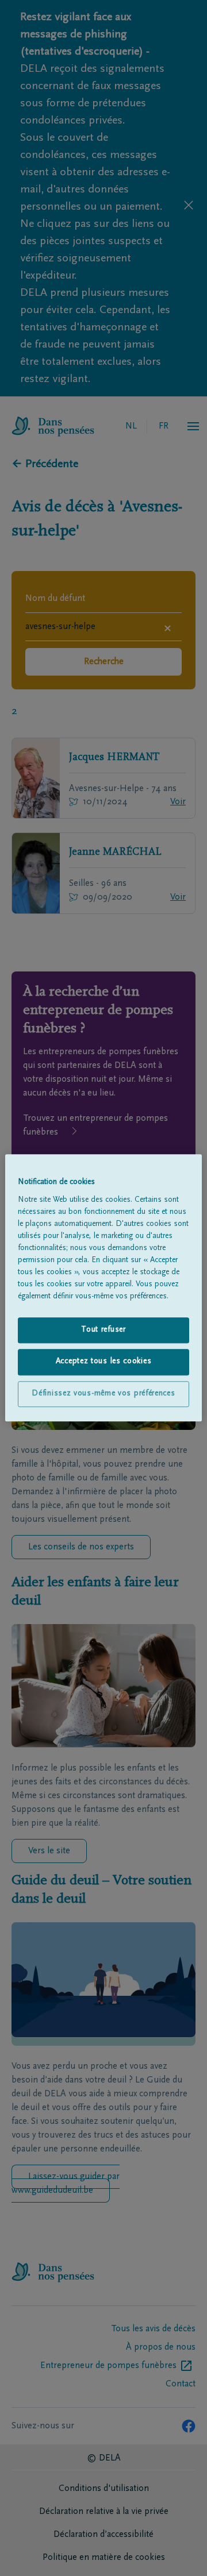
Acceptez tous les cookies (104, 1362)
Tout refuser (103, 1330)
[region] (103, 1288)
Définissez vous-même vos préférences (103, 1394)
